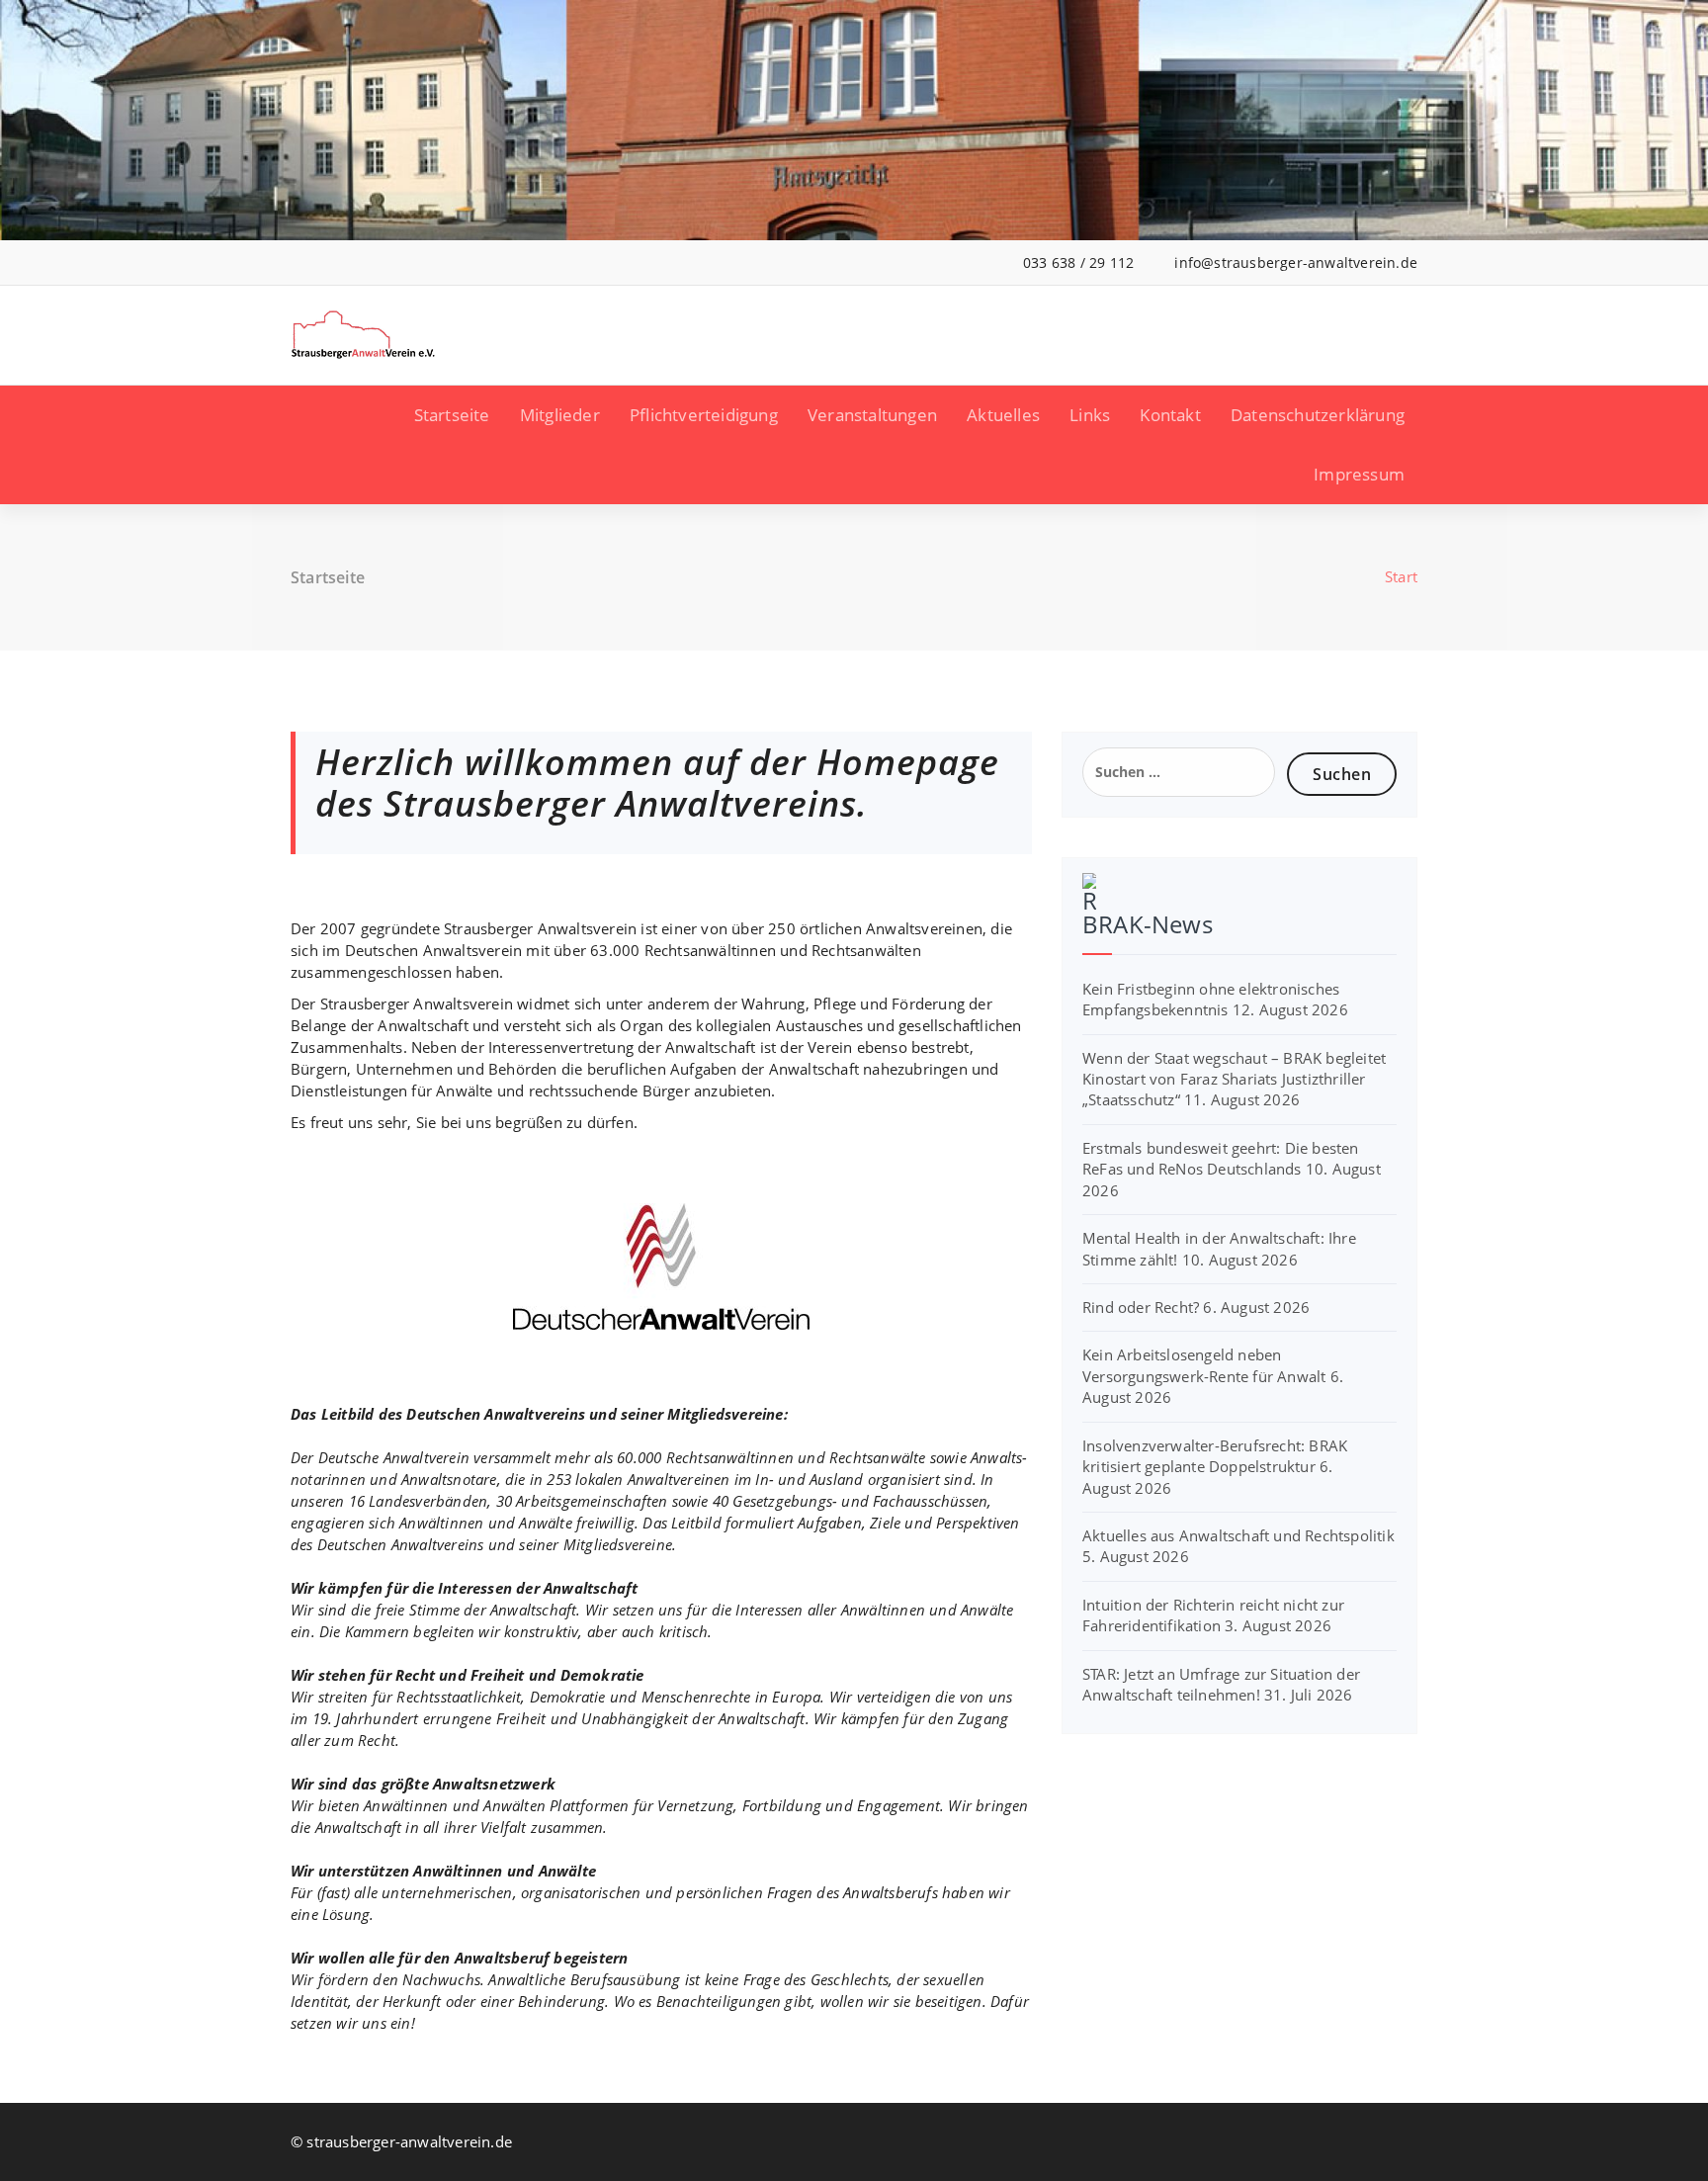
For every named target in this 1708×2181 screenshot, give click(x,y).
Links (1090, 415)
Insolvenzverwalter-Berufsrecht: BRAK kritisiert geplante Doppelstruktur (1215, 1456)
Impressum (1359, 474)
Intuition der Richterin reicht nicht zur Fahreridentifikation (1213, 1615)
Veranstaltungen (872, 415)
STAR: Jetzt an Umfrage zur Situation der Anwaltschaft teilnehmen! (1221, 1684)
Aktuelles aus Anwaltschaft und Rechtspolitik (1238, 1535)
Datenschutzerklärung (1318, 415)
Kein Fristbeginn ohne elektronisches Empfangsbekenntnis (1211, 999)
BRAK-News (1148, 924)
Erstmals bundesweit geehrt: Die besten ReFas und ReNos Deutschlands (1221, 1158)
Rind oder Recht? (1141, 1307)
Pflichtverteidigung (704, 415)
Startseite (452, 415)
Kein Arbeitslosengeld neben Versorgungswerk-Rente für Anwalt (1204, 1365)
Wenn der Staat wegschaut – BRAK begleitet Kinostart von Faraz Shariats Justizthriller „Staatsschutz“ (1234, 1079)
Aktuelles (1003, 415)
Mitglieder (560, 415)
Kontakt (1170, 415)
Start (1401, 576)
